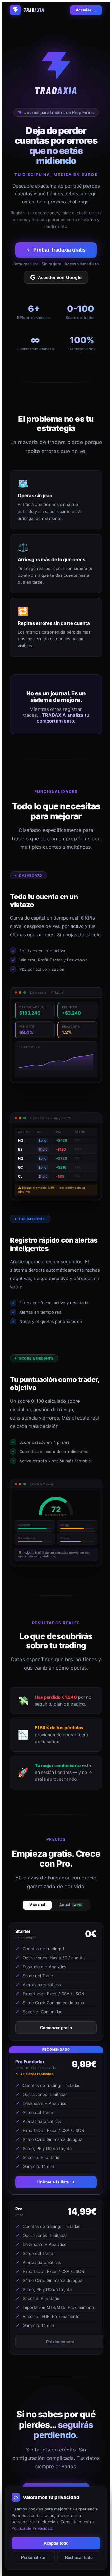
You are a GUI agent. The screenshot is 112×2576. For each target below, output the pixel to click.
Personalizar (33, 2558)
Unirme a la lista (53, 2182)
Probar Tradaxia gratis (59, 250)
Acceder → (86, 10)
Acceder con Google (60, 277)
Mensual (37, 1905)
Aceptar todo (56, 2543)
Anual (70, 1905)
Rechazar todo (79, 2558)
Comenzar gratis (56, 2028)
